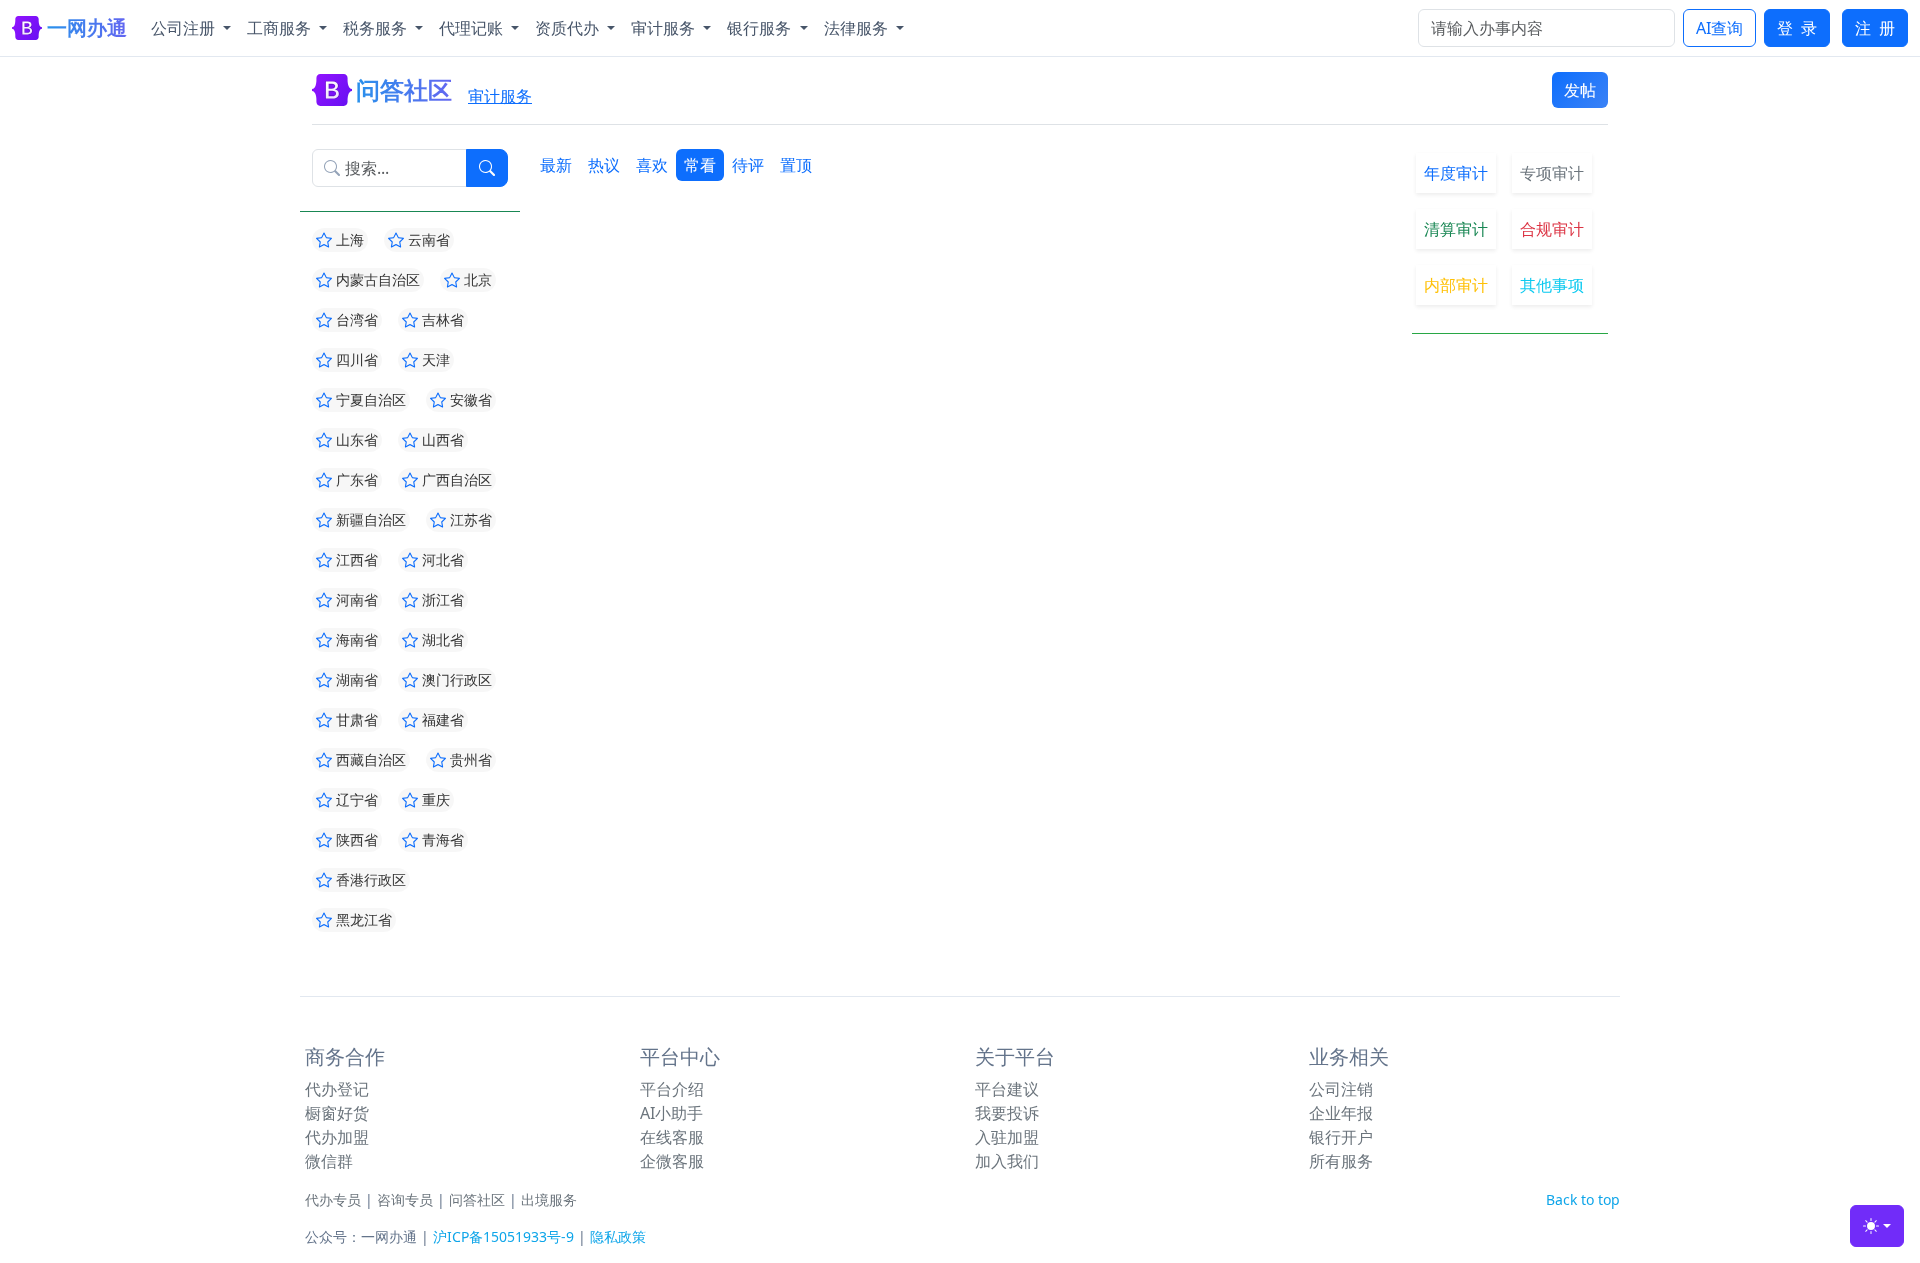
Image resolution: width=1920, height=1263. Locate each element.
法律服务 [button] (858, 28)
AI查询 (1719, 28)
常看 (700, 165)
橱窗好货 (337, 1113)
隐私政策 (618, 1236)
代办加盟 (337, 1137)
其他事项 (1552, 285)
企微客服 (672, 1161)
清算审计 (1456, 229)
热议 (604, 165)
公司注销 (1341, 1089)
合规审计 (1552, 229)
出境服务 (549, 1199)
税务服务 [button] (377, 28)
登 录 (1797, 28)
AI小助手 (671, 1113)
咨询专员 (405, 1199)
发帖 (1580, 90)
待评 (748, 165)
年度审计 (1456, 173)
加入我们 (1007, 1161)
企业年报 (1341, 1113)
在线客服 (672, 1137)
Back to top (1583, 1199)
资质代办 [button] (569, 28)
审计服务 (500, 96)
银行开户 (1341, 1137)
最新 (556, 165)
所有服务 (1341, 1161)
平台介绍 (672, 1089)
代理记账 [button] (473, 28)
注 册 (1875, 28)
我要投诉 (1007, 1113)
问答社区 (477, 1199)
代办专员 (333, 1199)
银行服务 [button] (761, 28)
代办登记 (337, 1089)
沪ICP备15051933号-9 (503, 1236)
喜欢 (652, 165)
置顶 (796, 165)
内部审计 (1456, 285)
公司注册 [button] (185, 28)
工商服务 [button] (281, 28)
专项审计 (1552, 173)
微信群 (329, 1161)
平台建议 (1007, 1089)
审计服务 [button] (665, 28)
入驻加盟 (1007, 1137)
